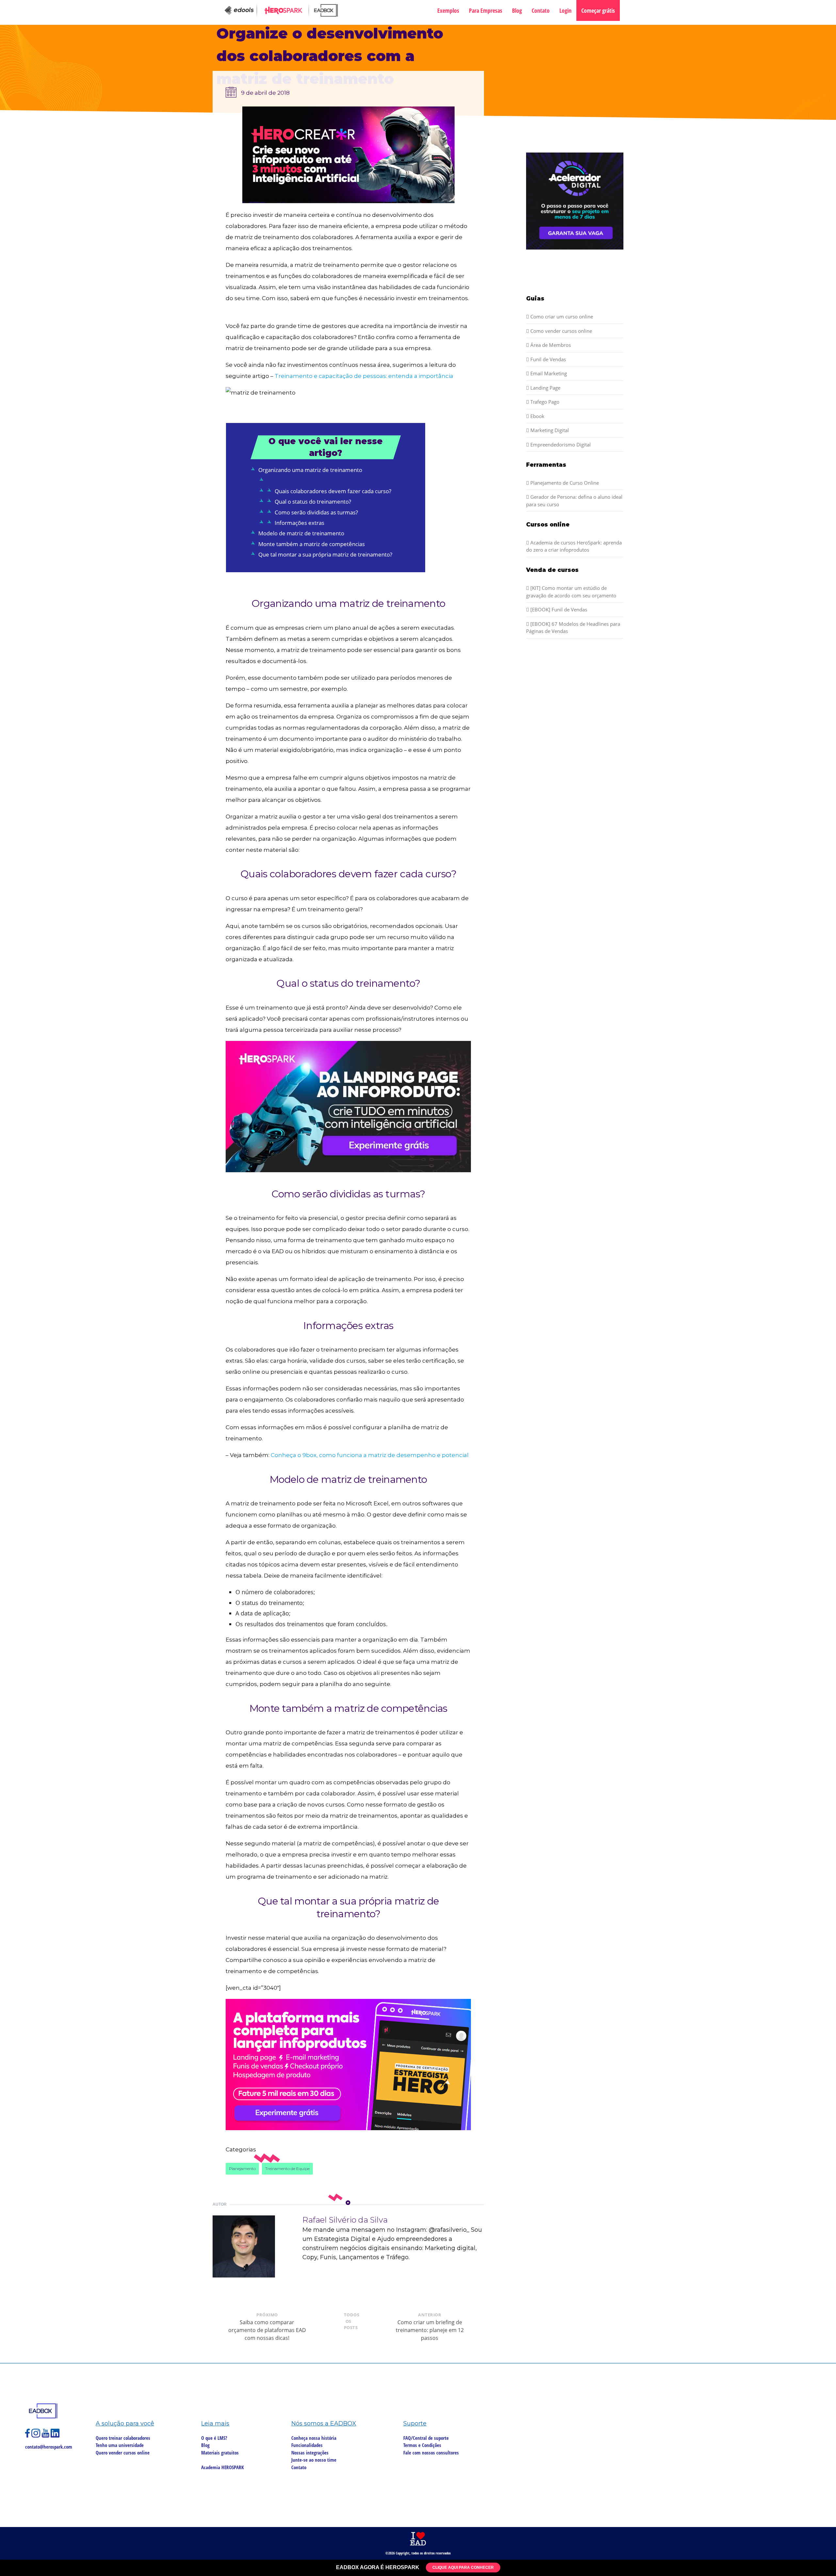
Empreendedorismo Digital (560, 445)
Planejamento (242, 2169)
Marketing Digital (549, 430)
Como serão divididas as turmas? (316, 512)
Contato (541, 10)
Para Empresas (486, 10)
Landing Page (545, 388)
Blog (517, 10)
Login (565, 10)
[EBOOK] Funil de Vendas (558, 609)
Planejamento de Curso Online (564, 483)
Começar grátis (598, 10)
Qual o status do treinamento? (313, 502)
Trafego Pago (544, 402)
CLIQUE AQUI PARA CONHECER (463, 2568)
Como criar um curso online (561, 316)
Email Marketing (548, 373)
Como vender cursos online (561, 331)
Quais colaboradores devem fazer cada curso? (333, 491)
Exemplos (448, 10)
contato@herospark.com (49, 2447)
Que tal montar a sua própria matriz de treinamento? (325, 554)
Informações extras (299, 523)
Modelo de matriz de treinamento (301, 533)
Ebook (537, 416)
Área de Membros (550, 345)
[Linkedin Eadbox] (55, 2436)
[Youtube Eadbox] (46, 2436)
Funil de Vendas (547, 359)
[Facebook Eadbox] (28, 2436)
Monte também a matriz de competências (312, 544)
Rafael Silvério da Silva (345, 2220)
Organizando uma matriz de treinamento (310, 470)
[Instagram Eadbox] (37, 2436)
